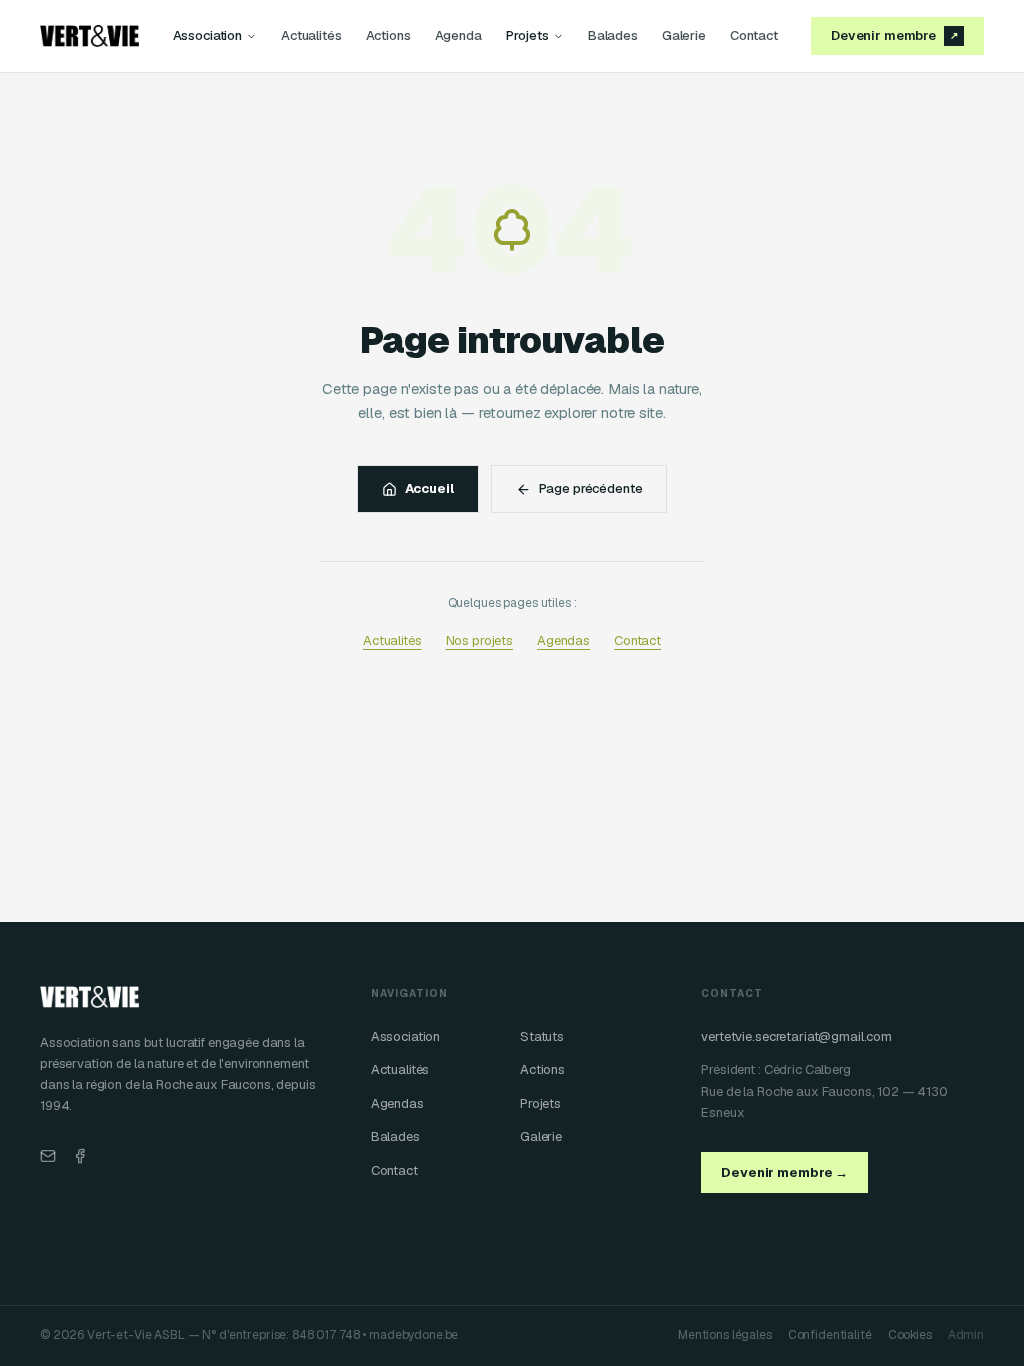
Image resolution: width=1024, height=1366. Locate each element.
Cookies (910, 1335)
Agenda (458, 35)
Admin (966, 1335)
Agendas (563, 640)
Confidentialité (830, 1335)
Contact (754, 35)
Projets (527, 35)
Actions (388, 35)
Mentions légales (725, 1335)
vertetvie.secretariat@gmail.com (796, 1036)
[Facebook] (80, 1156)
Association (207, 35)
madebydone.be (413, 1335)
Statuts (542, 1036)
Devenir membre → (784, 1172)
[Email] (48, 1156)
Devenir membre (894, 35)
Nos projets (479, 640)
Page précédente (591, 488)
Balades (613, 35)
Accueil (429, 488)
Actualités (311, 35)
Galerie (684, 35)
